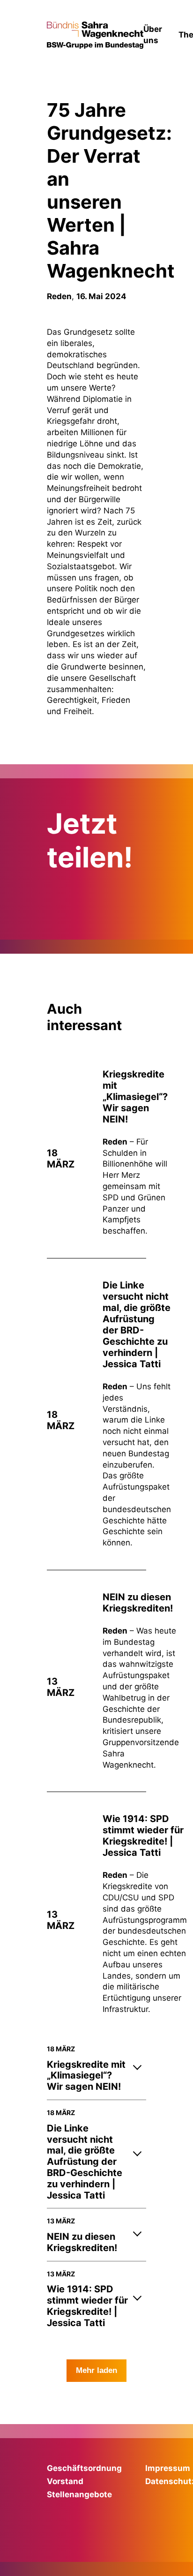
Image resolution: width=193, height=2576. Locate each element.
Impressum (168, 2468)
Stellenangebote (79, 2494)
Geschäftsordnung (84, 2468)
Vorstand (65, 2481)
